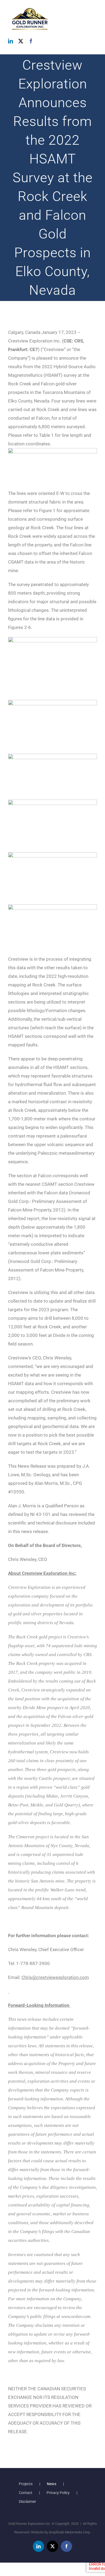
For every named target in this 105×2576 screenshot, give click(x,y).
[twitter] (21, 41)
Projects (26, 2484)
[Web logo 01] (30, 8)
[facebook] (31, 41)
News (52, 2484)
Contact (26, 2493)
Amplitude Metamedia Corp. (70, 2532)
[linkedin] (10, 41)
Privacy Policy (58, 2493)
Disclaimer (27, 2502)
